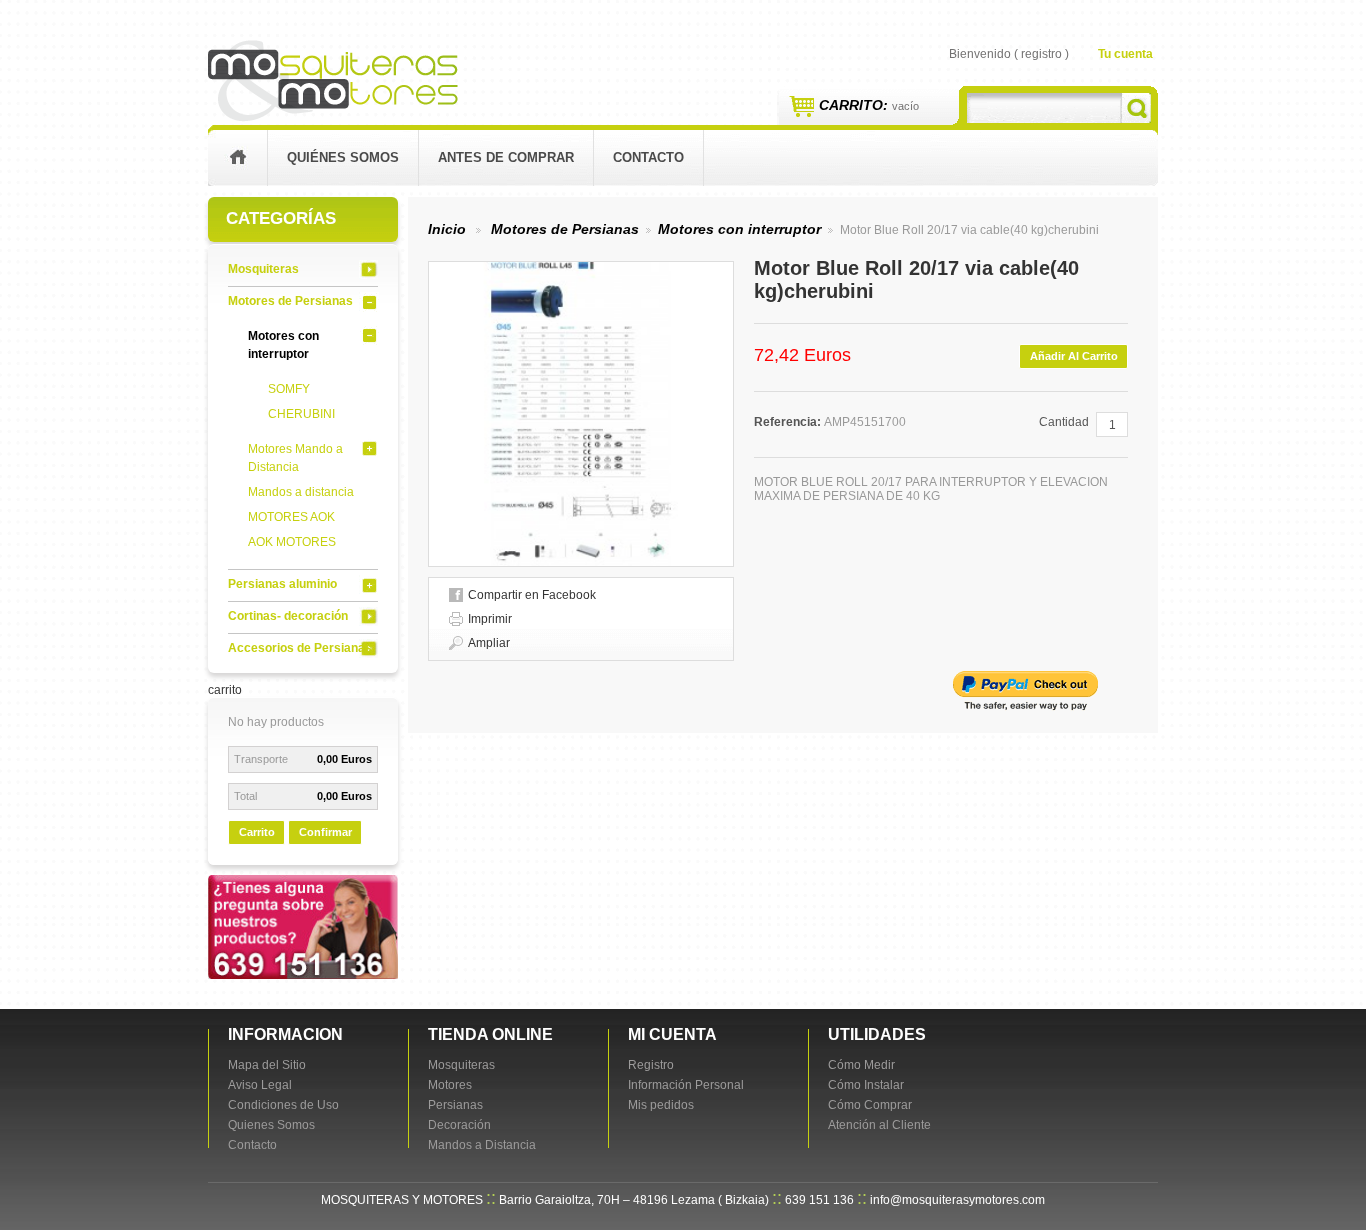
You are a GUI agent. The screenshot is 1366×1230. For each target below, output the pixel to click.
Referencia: (789, 422)
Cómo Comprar (870, 1105)
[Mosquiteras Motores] (333, 81)
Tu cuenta (1125, 54)
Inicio (447, 229)
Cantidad (1064, 422)
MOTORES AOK (291, 517)
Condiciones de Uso (283, 1105)
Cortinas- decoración (288, 616)
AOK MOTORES (292, 542)
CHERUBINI (301, 414)
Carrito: (869, 105)
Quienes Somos (271, 1125)
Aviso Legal (260, 1085)
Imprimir (490, 619)
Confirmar (325, 832)
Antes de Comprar (506, 157)
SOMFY (289, 389)
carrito (225, 690)
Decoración (459, 1125)
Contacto (252, 1145)
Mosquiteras (263, 269)
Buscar (1136, 108)
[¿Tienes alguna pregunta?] (303, 882)
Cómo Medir (861, 1065)
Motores (450, 1085)
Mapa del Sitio (267, 1065)
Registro (651, 1065)
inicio (237, 158)
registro (1041, 54)
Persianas (455, 1105)
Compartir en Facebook (532, 595)
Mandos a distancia (301, 492)
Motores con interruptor (739, 229)
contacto (648, 157)
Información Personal (686, 1085)
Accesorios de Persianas (300, 648)
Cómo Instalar (866, 1085)
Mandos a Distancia (482, 1145)
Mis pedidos (661, 1105)
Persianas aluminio (282, 584)
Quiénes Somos (343, 157)
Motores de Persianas (290, 301)
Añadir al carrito (1074, 356)
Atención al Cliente (879, 1125)
